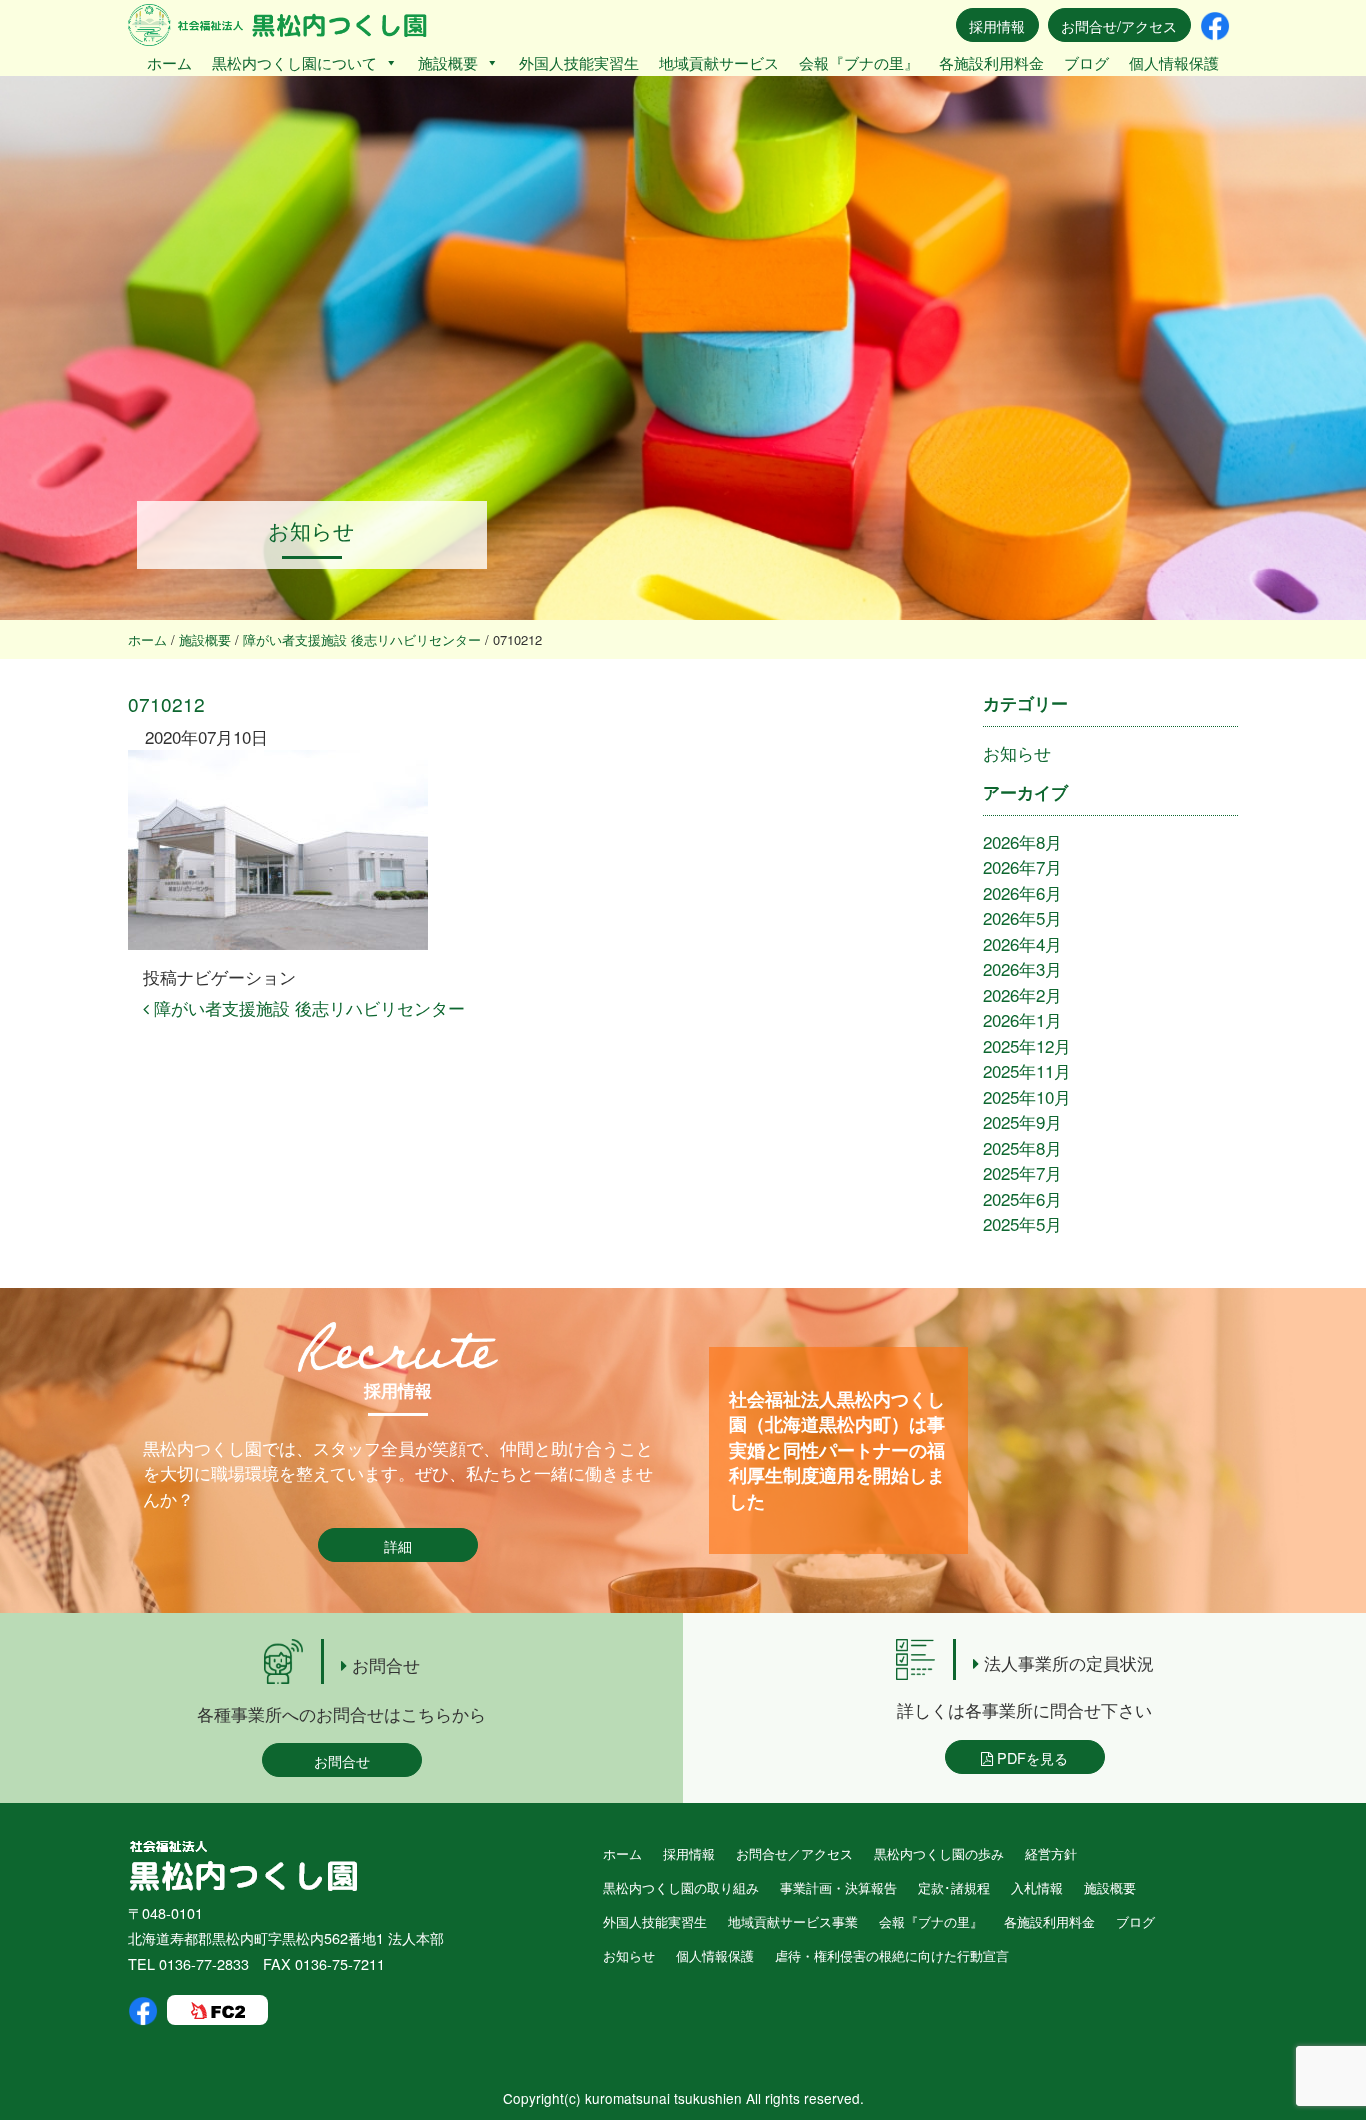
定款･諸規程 (954, 1887)
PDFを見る (1030, 1757)
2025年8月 (1022, 1147)
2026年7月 (1022, 866)
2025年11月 (1027, 1070)
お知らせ (1017, 752)
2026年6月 (1022, 892)
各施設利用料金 (991, 62)
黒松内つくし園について (294, 62)
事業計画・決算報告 (838, 1887)
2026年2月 (1022, 994)
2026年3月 (1022, 968)
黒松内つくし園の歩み (939, 1853)
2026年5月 (1022, 917)
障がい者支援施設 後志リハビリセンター (307, 1007)
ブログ (1086, 62)
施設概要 (448, 62)
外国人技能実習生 (579, 62)
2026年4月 (1022, 943)
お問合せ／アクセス (794, 1853)
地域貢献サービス (719, 62)
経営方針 (1051, 1853)
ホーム (169, 62)
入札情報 (1037, 1887)
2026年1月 (1022, 1019)
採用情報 (997, 25)
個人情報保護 (1174, 62)
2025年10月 (1027, 1096)
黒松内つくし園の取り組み (681, 1887)
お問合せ (342, 1760)
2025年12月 (1027, 1045)
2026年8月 (1022, 841)
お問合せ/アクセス (1119, 25)
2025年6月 (1022, 1198)
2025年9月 (1022, 1121)
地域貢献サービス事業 (793, 1921)
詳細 (398, 1545)
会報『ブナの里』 (859, 62)
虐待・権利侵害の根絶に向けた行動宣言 (892, 1955)
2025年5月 (1022, 1223)
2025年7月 (1022, 1172)
